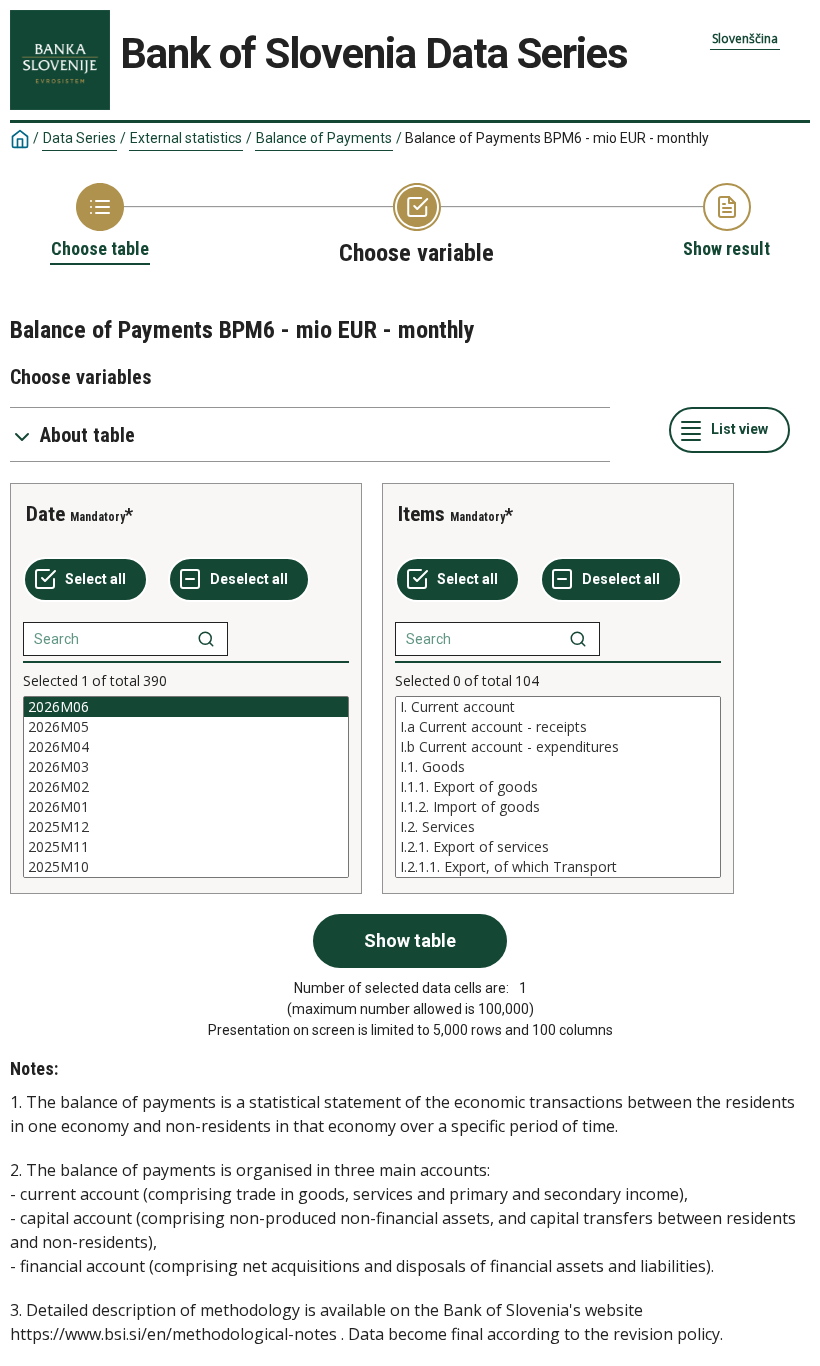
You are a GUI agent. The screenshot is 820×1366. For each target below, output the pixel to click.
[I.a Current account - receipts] (558, 727)
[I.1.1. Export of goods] (558, 787)
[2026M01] (186, 807)
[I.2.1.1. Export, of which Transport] (558, 867)
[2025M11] (186, 847)
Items (421, 514)
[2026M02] (186, 787)
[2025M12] (186, 827)
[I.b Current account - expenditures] (558, 747)
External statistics (186, 138)
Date (45, 514)
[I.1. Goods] (558, 767)
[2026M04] (186, 747)
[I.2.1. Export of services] (558, 847)
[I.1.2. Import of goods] (558, 807)
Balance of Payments (324, 138)
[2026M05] (186, 727)
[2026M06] (186, 707)
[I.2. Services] (558, 827)
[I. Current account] (558, 707)
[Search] (206, 639)
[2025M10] (186, 867)
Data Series (79, 138)
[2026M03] (186, 767)
